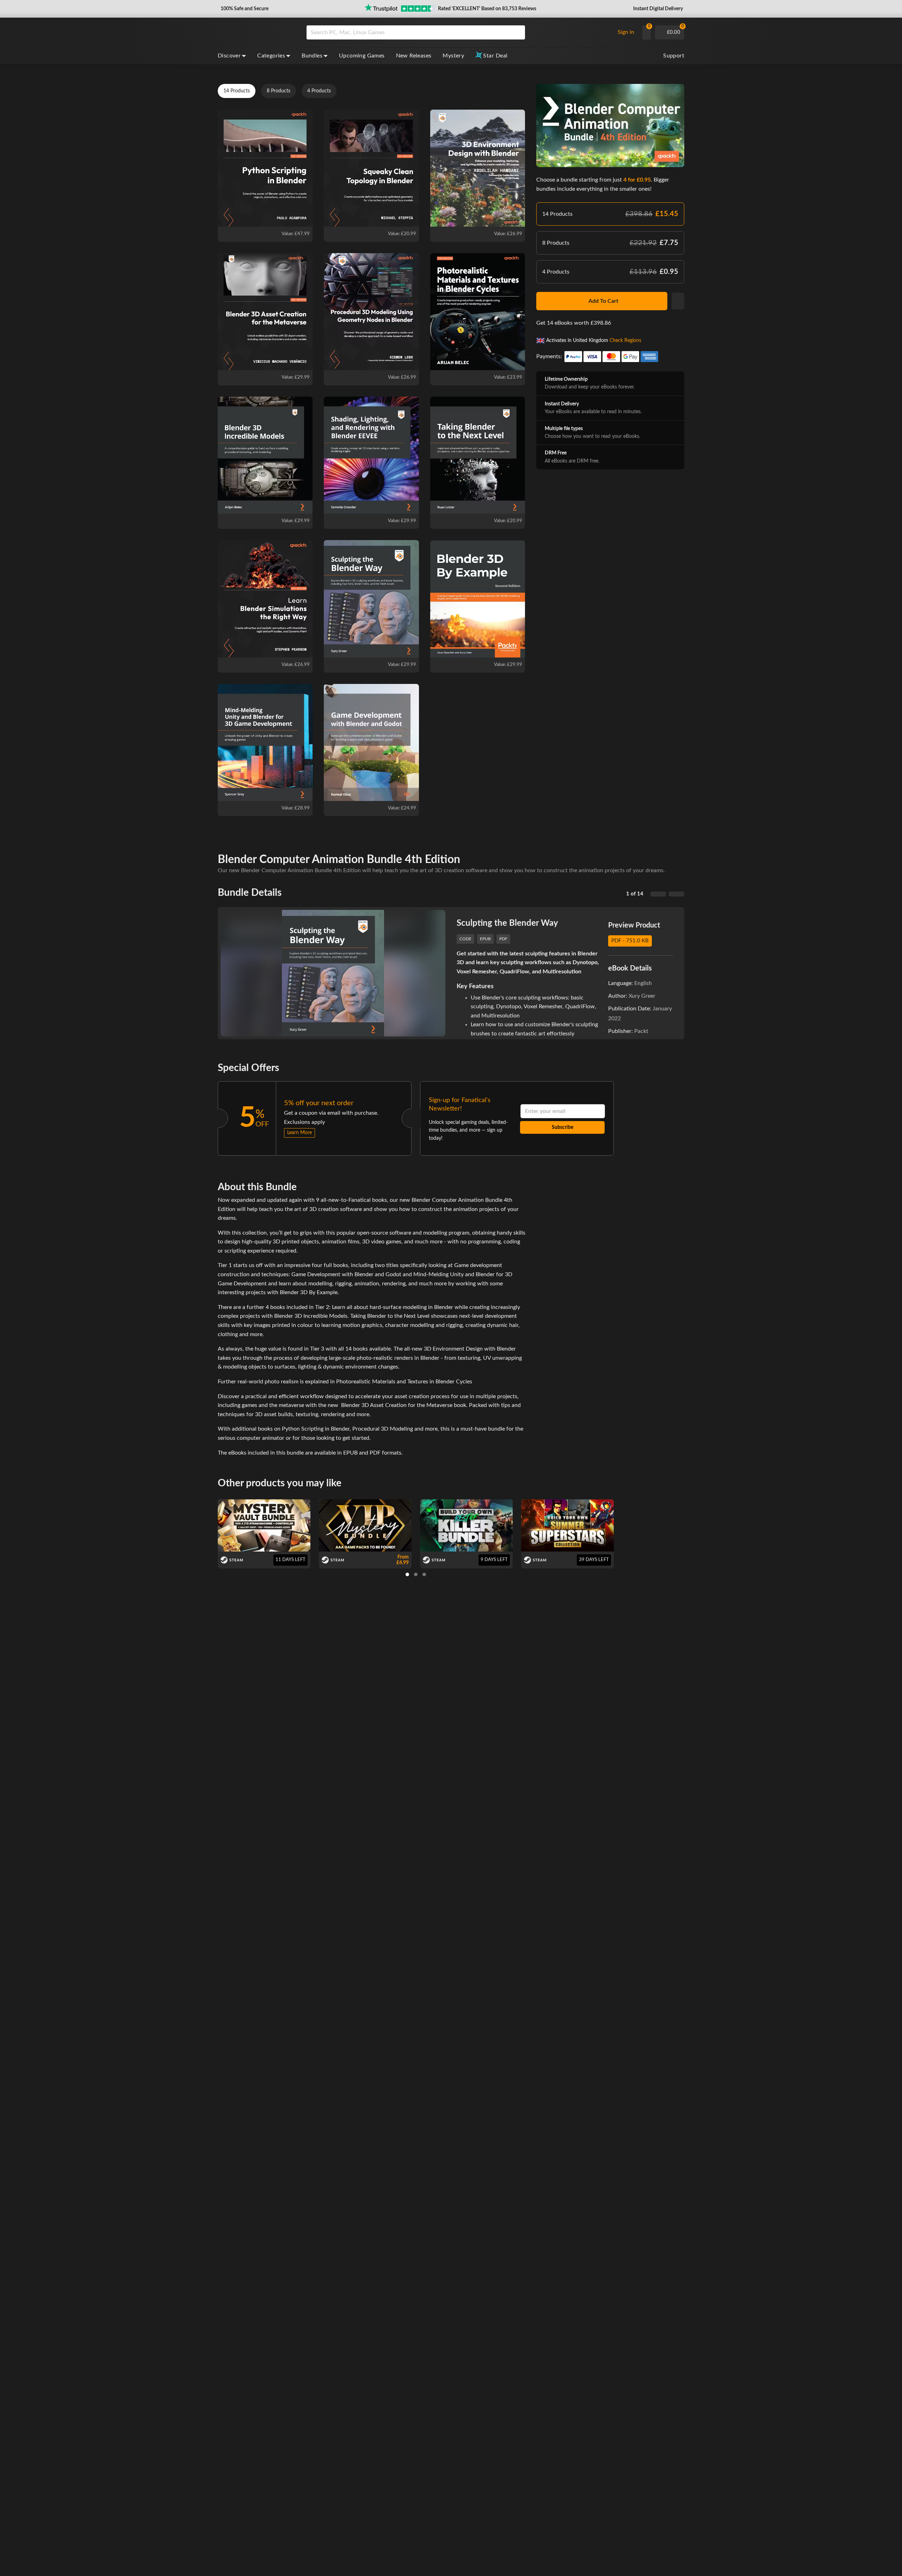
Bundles (312, 56)
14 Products (237, 91)
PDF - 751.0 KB (630, 941)
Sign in (626, 32)
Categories (271, 56)
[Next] (676, 894)
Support (674, 56)
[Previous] (658, 894)
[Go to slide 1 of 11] (407, 1574)
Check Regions (625, 340)
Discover (229, 56)
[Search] (517, 32)
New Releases (414, 56)
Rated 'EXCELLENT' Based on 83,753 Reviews (487, 9)
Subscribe (563, 1127)
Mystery (453, 56)
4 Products (319, 91)
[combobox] (459, 32)
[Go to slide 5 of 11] (416, 1574)
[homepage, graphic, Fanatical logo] (257, 32)
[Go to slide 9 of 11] (424, 1574)
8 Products (279, 91)
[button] (244, 9)
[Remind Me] (678, 301)
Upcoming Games (362, 56)
